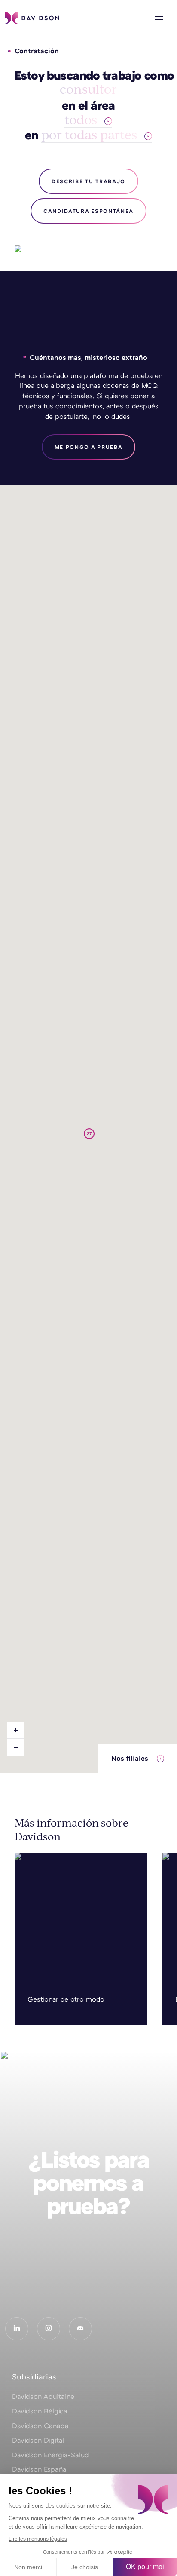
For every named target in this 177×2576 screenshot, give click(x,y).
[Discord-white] (80, 2329)
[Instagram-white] (49, 2329)
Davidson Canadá (40, 2426)
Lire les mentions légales (38, 2539)
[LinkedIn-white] (17, 2329)
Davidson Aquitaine (43, 2396)
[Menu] (159, 18)
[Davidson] (32, 18)
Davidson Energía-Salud (50, 2455)
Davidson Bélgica (40, 2411)
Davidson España (39, 2469)
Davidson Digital (38, 2440)
